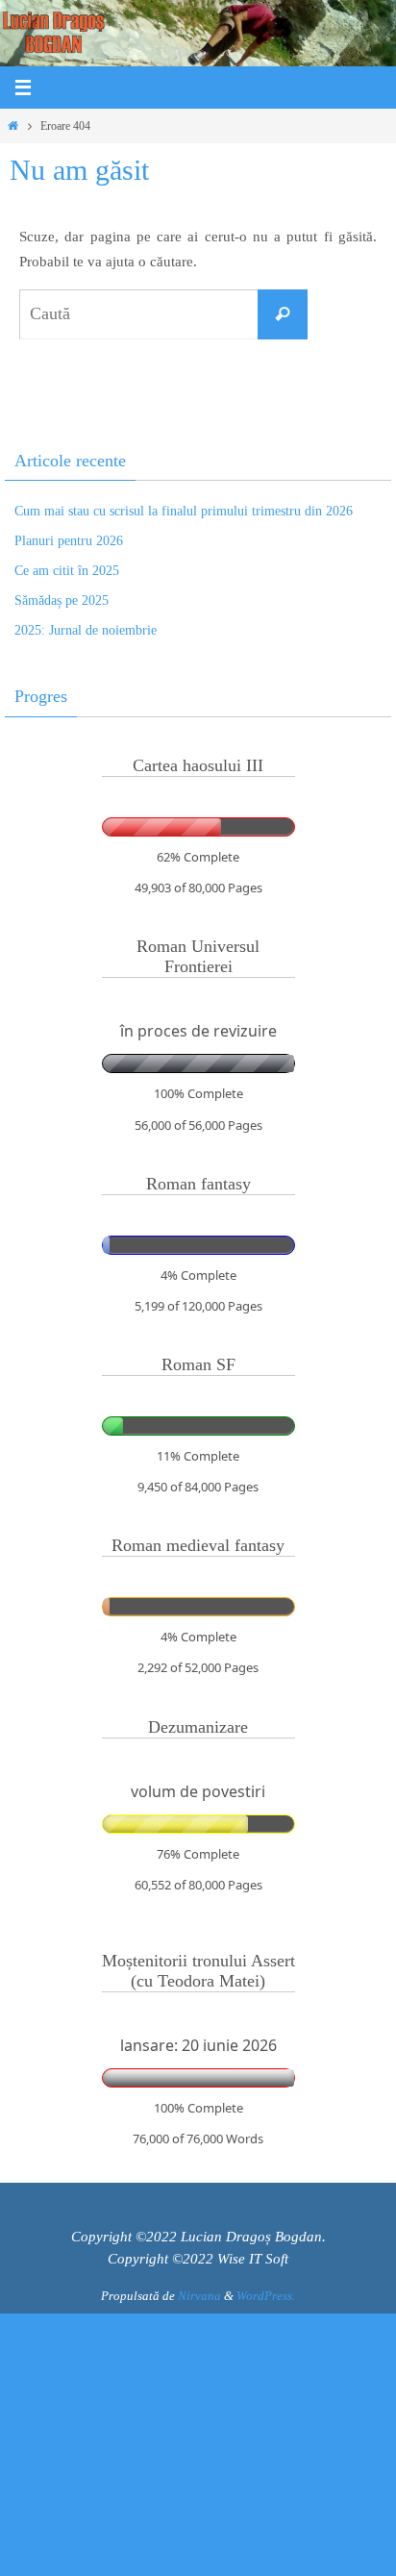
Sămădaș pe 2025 (62, 600)
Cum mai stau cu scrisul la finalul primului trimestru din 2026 (184, 511)
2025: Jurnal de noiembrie (86, 630)
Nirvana (199, 2296)
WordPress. (266, 2296)
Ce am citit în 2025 (67, 571)
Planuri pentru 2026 (69, 541)
